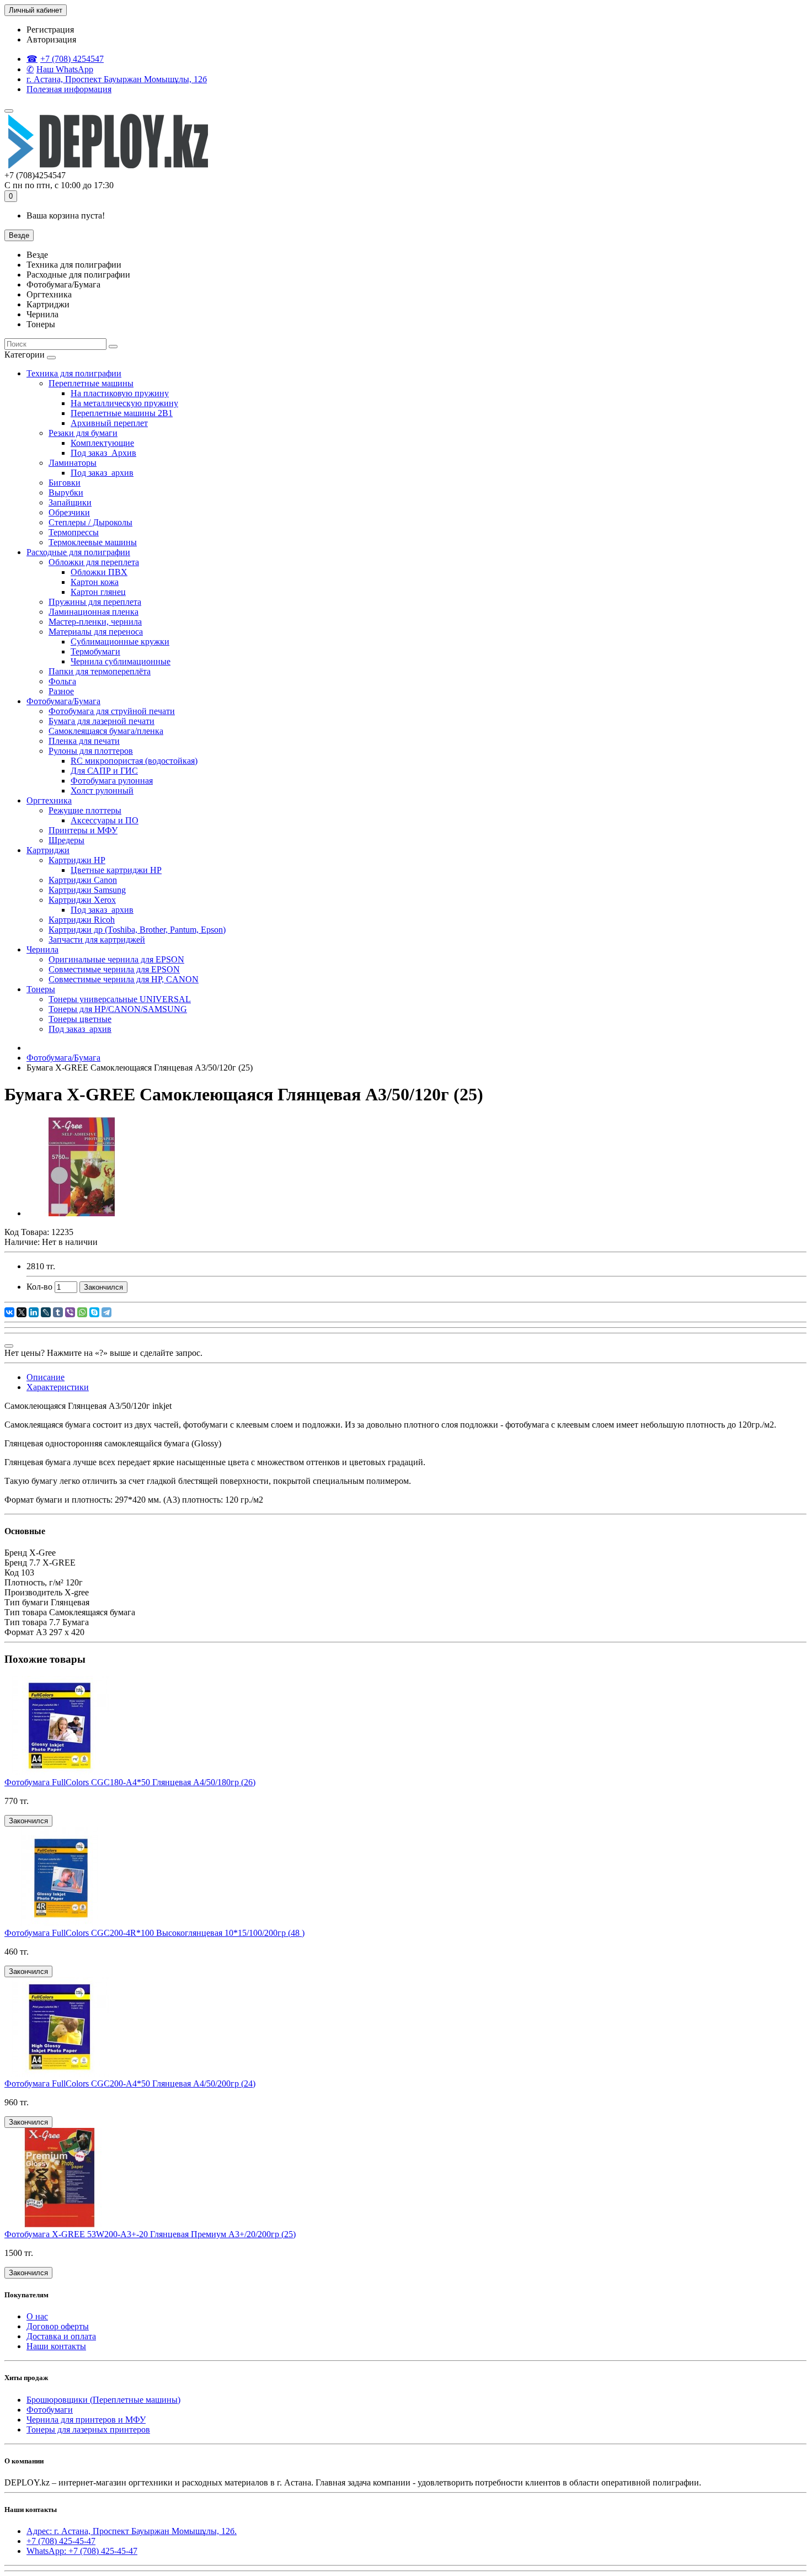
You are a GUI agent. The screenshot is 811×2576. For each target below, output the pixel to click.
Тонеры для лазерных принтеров (88, 2429)
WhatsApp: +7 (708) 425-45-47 (82, 2551)
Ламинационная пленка (94, 612)
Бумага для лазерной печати (102, 721)
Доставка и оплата (61, 2336)
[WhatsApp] (82, 1312)
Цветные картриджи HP (116, 870)
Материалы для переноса (96, 632)
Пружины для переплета (95, 602)
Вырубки (66, 493)
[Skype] (94, 1312)
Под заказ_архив (102, 473)
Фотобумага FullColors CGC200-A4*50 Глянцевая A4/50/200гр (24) (130, 2083)
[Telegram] (106, 1312)
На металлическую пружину (124, 403)
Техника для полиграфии (74, 373)
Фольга (62, 681)
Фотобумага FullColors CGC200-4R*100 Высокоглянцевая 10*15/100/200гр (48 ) (154, 1933)
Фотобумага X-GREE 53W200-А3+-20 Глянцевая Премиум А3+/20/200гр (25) (150, 2234)
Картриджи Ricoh (82, 920)
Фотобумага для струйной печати (112, 711)
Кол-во (39, 1287)
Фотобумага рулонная (112, 781)
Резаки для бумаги (83, 433)
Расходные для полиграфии (78, 552)
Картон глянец (98, 592)
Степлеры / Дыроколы (90, 522)
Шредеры (66, 840)
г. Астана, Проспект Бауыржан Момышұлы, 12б (117, 79)
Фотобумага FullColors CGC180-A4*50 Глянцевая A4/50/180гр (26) (130, 1782)
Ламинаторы (73, 463)
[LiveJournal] (46, 1312)
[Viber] (70, 1312)
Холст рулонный (102, 791)
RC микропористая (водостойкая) (134, 761)
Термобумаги (95, 651)
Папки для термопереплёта (100, 671)
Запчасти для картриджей (97, 940)
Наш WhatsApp (65, 69)
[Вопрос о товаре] (9, 1346)
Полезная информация (69, 89)
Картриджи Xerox (82, 900)
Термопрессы (74, 532)
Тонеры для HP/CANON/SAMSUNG (118, 1009)
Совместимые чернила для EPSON (114, 969)
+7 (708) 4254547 (72, 59)
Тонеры (41, 989)
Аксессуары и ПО (105, 820)
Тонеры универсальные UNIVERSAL (120, 999)
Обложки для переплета (94, 562)
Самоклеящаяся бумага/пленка (106, 731)
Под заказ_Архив (103, 453)
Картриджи (48, 850)
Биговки (65, 483)
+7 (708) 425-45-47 (61, 2541)
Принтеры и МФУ (83, 830)
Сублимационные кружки (120, 642)
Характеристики (58, 1387)
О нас (37, 2316)
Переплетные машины (91, 383)
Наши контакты (56, 2346)
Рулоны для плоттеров (91, 751)
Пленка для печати (84, 741)
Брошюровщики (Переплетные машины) (103, 2400)
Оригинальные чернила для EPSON (116, 959)
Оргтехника (49, 800)
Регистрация (50, 30)
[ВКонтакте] (9, 1312)
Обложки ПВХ (99, 572)
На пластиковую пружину (120, 393)
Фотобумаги (50, 2410)
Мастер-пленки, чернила (95, 622)
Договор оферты (58, 2326)
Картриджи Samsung (87, 890)
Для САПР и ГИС (104, 771)
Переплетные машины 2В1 (122, 413)
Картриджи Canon (83, 880)
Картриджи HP (77, 860)
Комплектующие (102, 443)
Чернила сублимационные (121, 661)
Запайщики (70, 502)
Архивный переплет (109, 423)
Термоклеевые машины (93, 542)
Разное (61, 691)
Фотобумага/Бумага (63, 701)
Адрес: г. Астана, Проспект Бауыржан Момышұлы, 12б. (132, 2531)
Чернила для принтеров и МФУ (86, 2420)
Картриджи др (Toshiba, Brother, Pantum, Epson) (137, 930)
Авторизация (51, 39)
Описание (46, 1377)
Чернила (42, 949)
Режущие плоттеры (85, 810)
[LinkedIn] (34, 1312)
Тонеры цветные (80, 1019)
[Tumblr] (58, 1312)
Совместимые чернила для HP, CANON (124, 979)
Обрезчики (69, 512)
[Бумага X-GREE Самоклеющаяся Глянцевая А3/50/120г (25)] (82, 1213)
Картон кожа (95, 582)
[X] (22, 1312)
